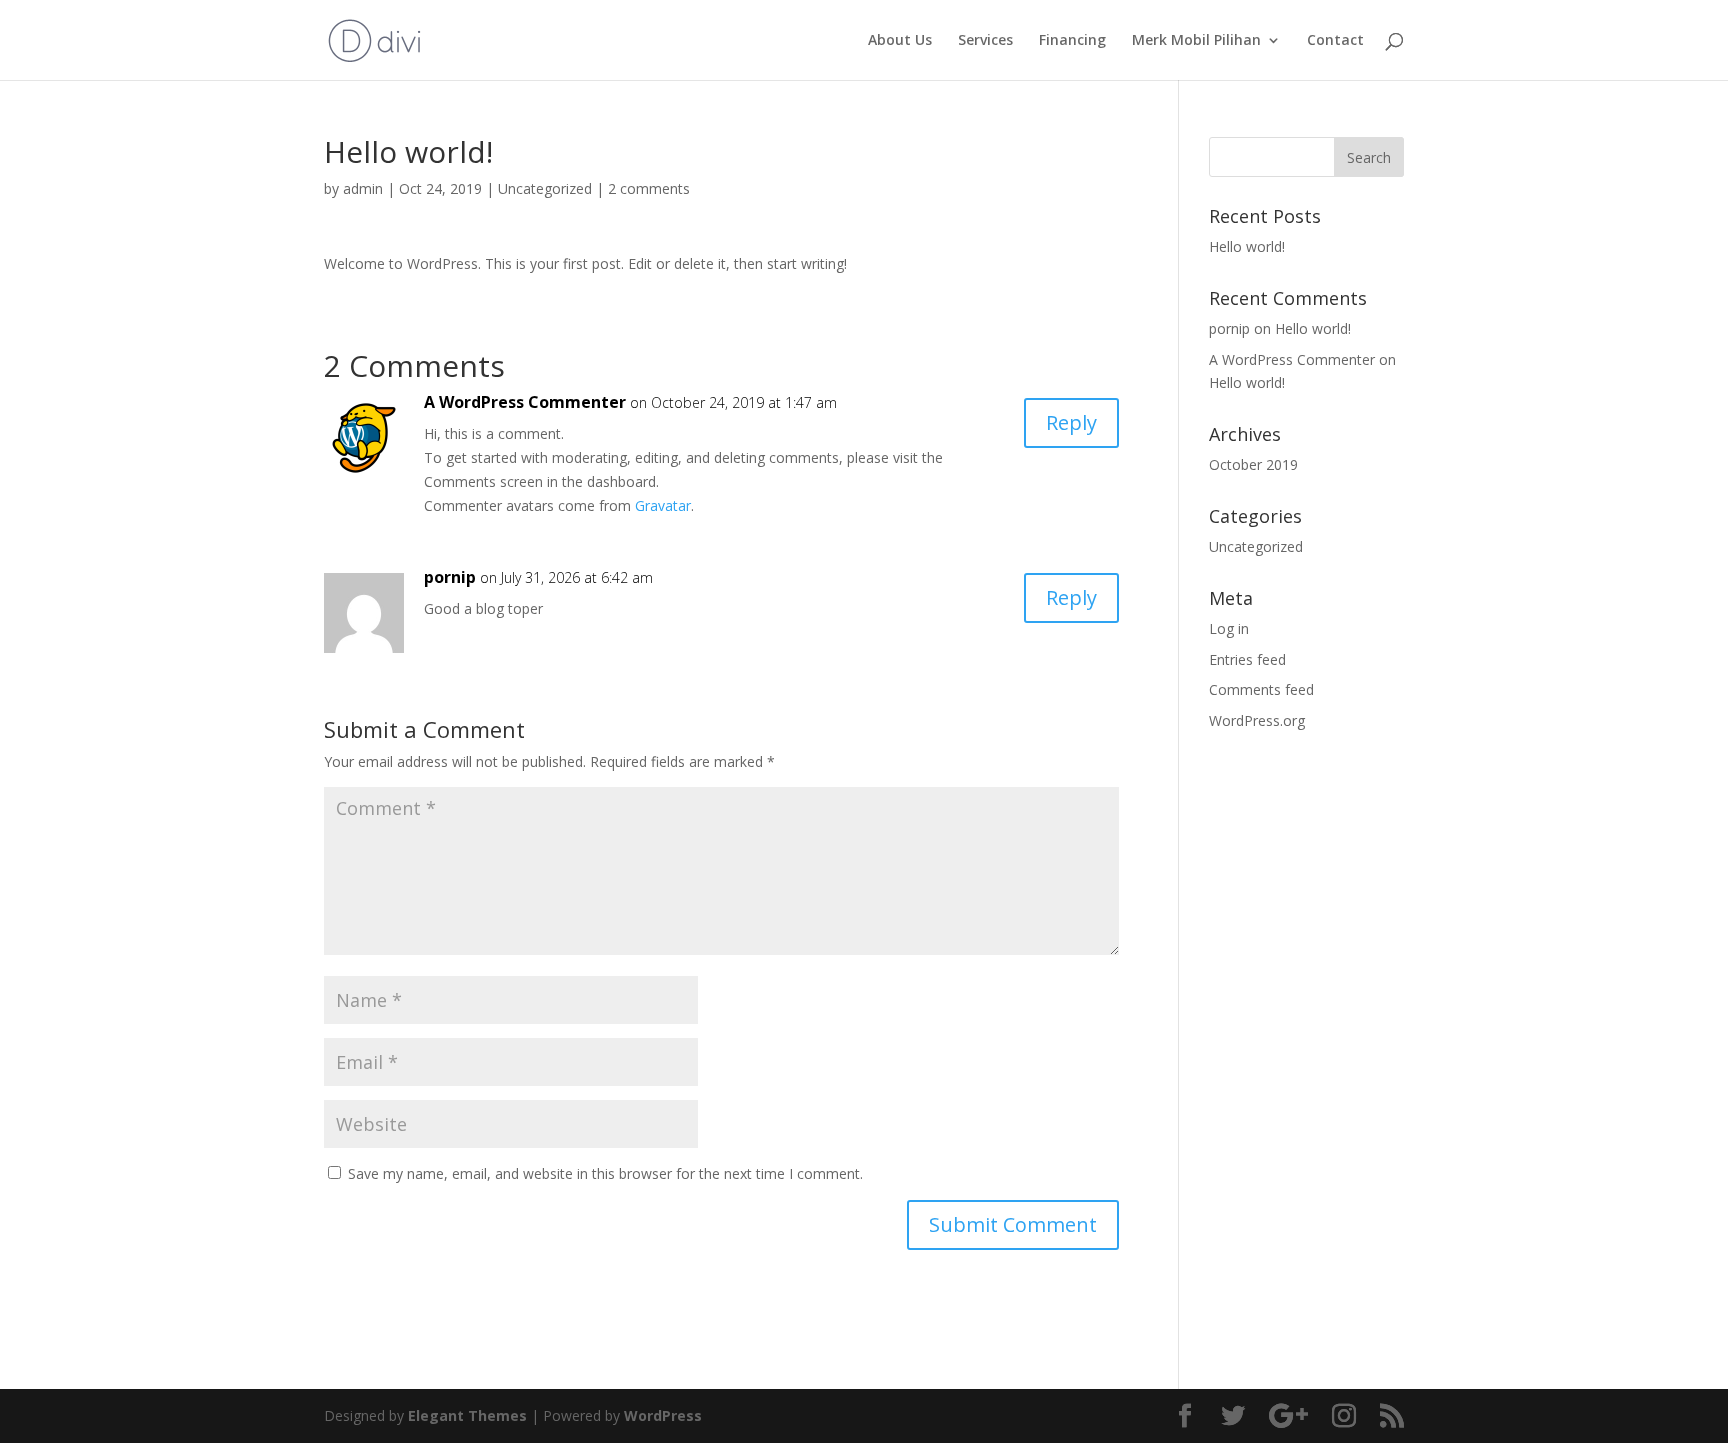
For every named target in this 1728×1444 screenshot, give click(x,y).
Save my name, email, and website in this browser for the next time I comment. (605, 1173)
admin (363, 188)
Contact (1335, 41)
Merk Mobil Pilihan (1196, 41)
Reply (1071, 422)
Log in (1229, 628)
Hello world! (1247, 246)
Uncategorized (545, 188)
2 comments (649, 188)
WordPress (663, 1415)
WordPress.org (1257, 720)
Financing (1072, 41)
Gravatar (663, 505)
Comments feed (1261, 689)
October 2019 (1253, 464)
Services (985, 41)
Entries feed (1247, 659)
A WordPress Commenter (525, 402)
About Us (900, 41)
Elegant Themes (467, 1415)
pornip (450, 577)
